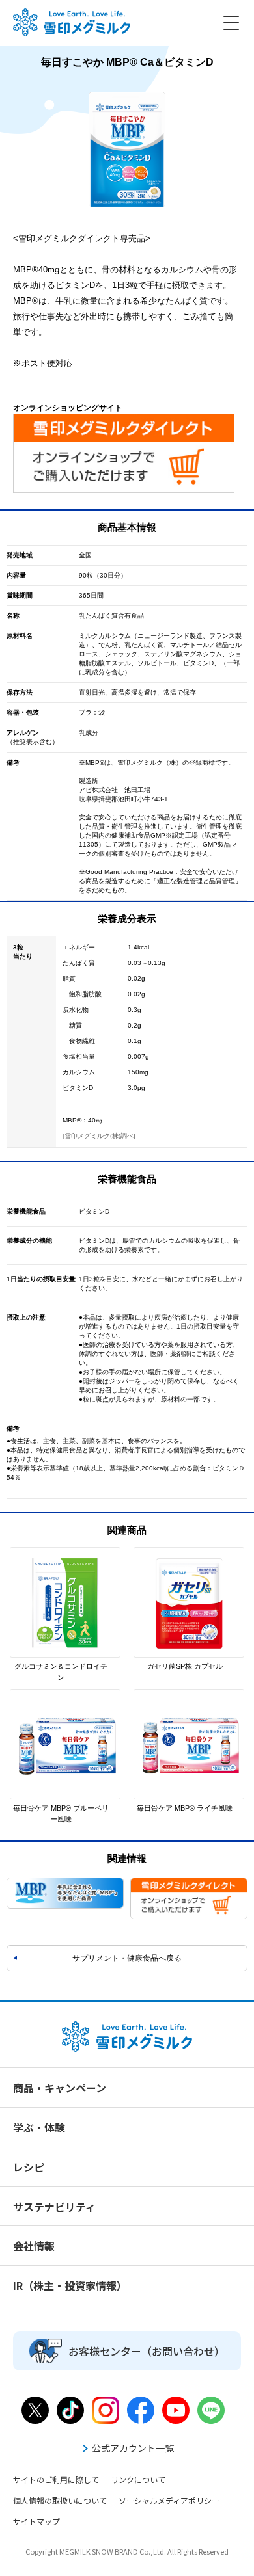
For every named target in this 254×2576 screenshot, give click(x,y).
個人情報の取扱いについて (60, 2500)
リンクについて (138, 2479)
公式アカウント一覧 (133, 2448)
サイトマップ (36, 2521)
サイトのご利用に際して (56, 2479)
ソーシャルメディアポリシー (169, 2500)
